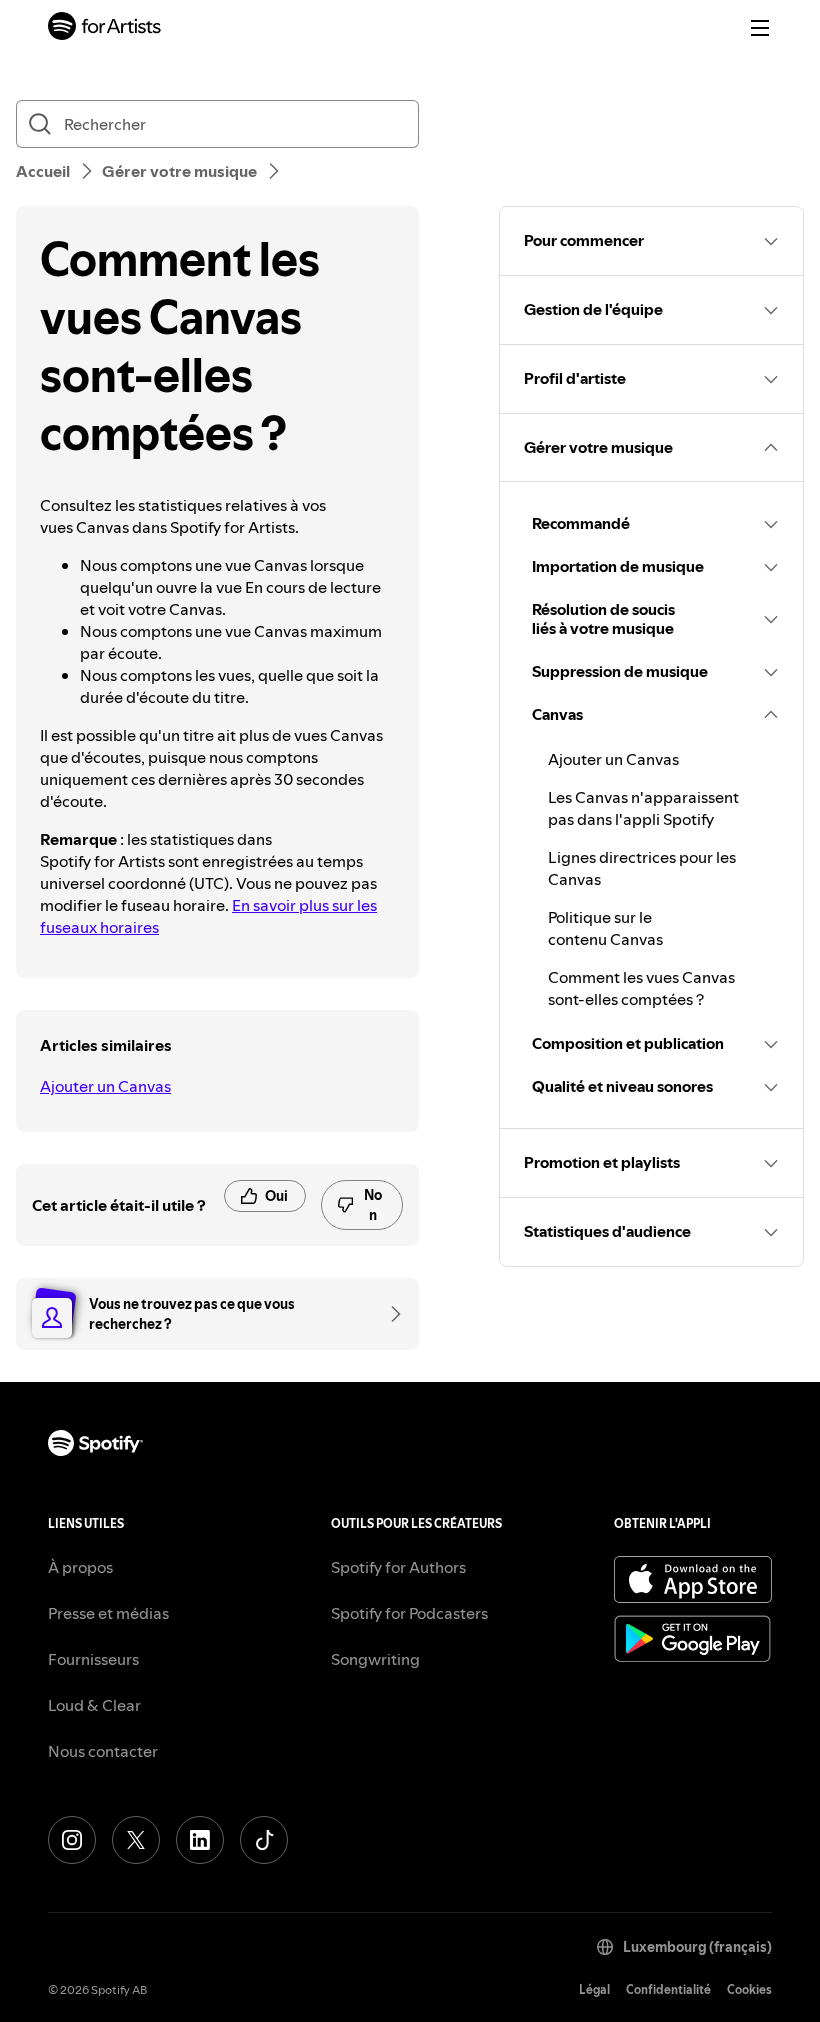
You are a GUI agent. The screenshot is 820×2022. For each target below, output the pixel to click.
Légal (594, 1989)
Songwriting (375, 1659)
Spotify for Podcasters (409, 1613)
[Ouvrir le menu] (760, 28)
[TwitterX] (136, 1840)
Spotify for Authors (398, 1567)
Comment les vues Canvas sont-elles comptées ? (641, 988)
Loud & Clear (94, 1705)
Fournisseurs (93, 1659)
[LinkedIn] (200, 1840)
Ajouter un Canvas (105, 1086)
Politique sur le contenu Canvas (605, 928)
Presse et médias (108, 1613)
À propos (80, 1567)
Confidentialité (668, 1989)
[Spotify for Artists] (105, 28)
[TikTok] (264, 1840)
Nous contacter (103, 1751)
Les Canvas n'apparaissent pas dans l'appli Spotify (643, 808)
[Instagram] (72, 1840)
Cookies (749, 1989)
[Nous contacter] (389, 1314)
